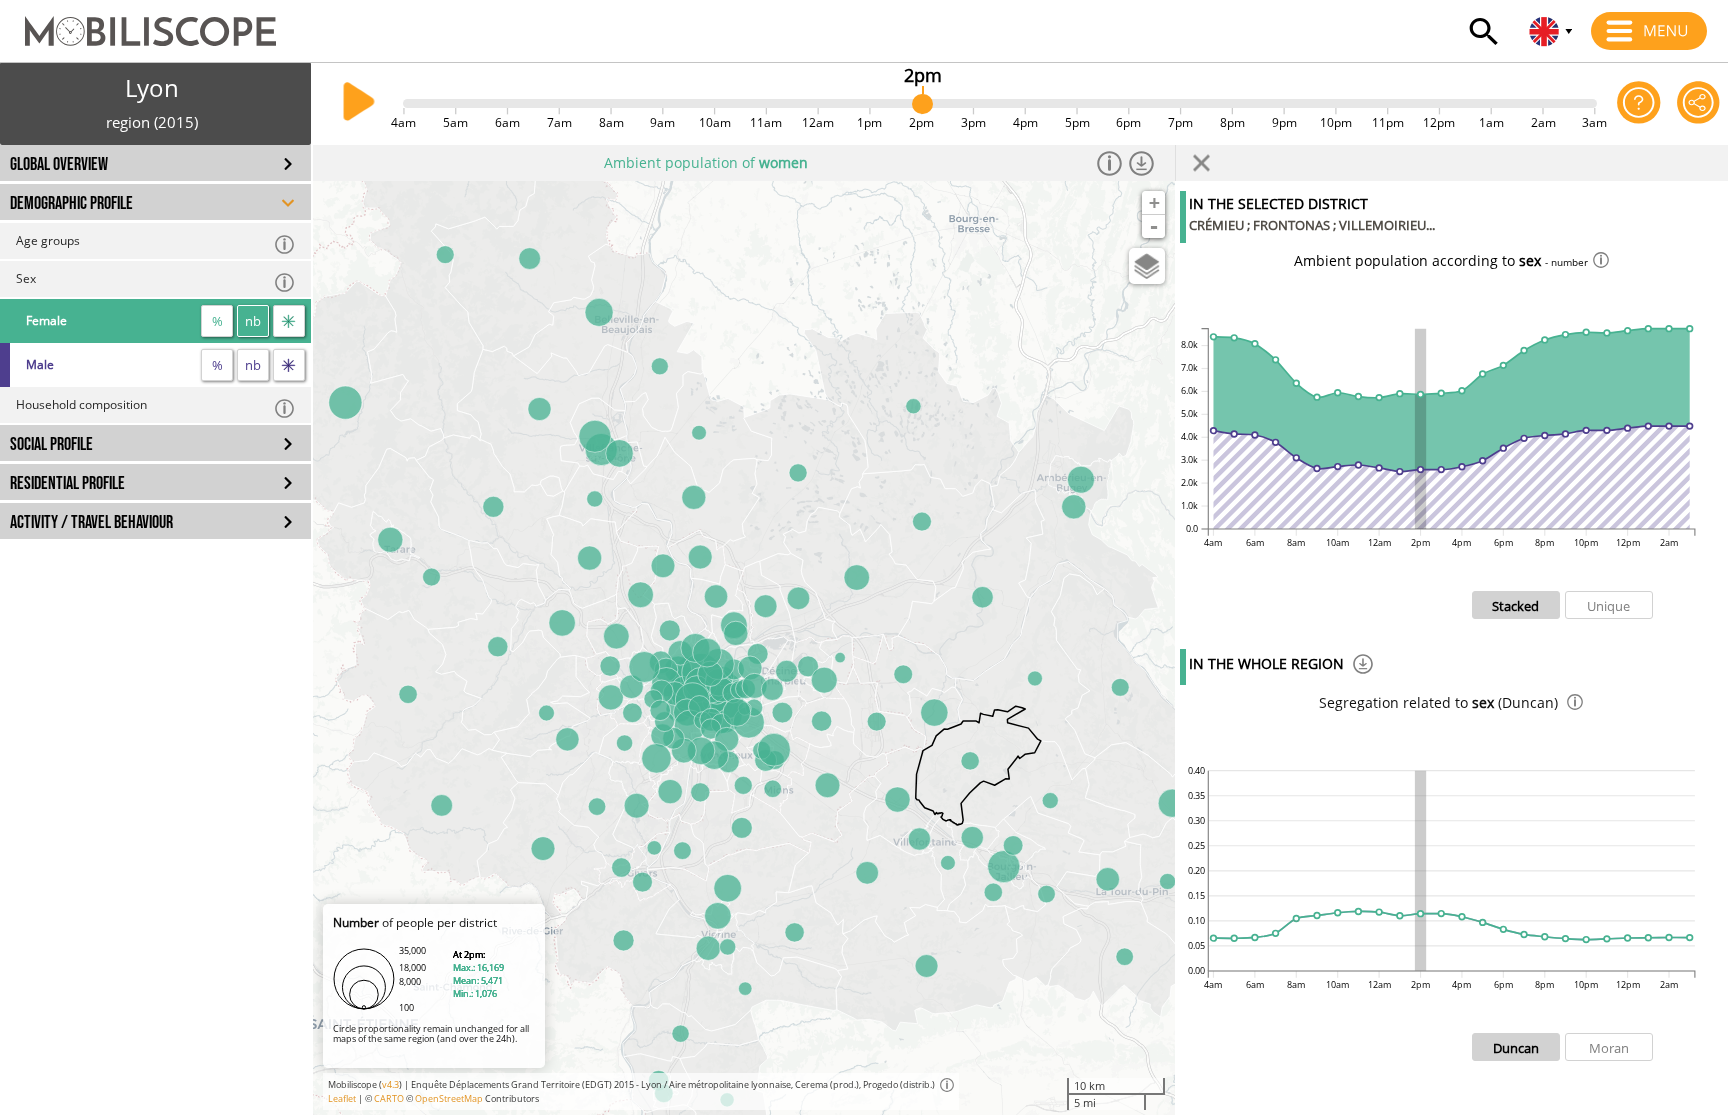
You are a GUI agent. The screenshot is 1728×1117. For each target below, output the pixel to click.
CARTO (389, 1098)
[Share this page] (1698, 103)
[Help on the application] (1638, 103)
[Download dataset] (1142, 163)
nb (253, 321)
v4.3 (390, 1084)
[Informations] (1110, 163)
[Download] (1363, 667)
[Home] (138, 22)
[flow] (289, 321)
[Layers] (1147, 266)
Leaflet (342, 1098)
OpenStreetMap (449, 1098)
